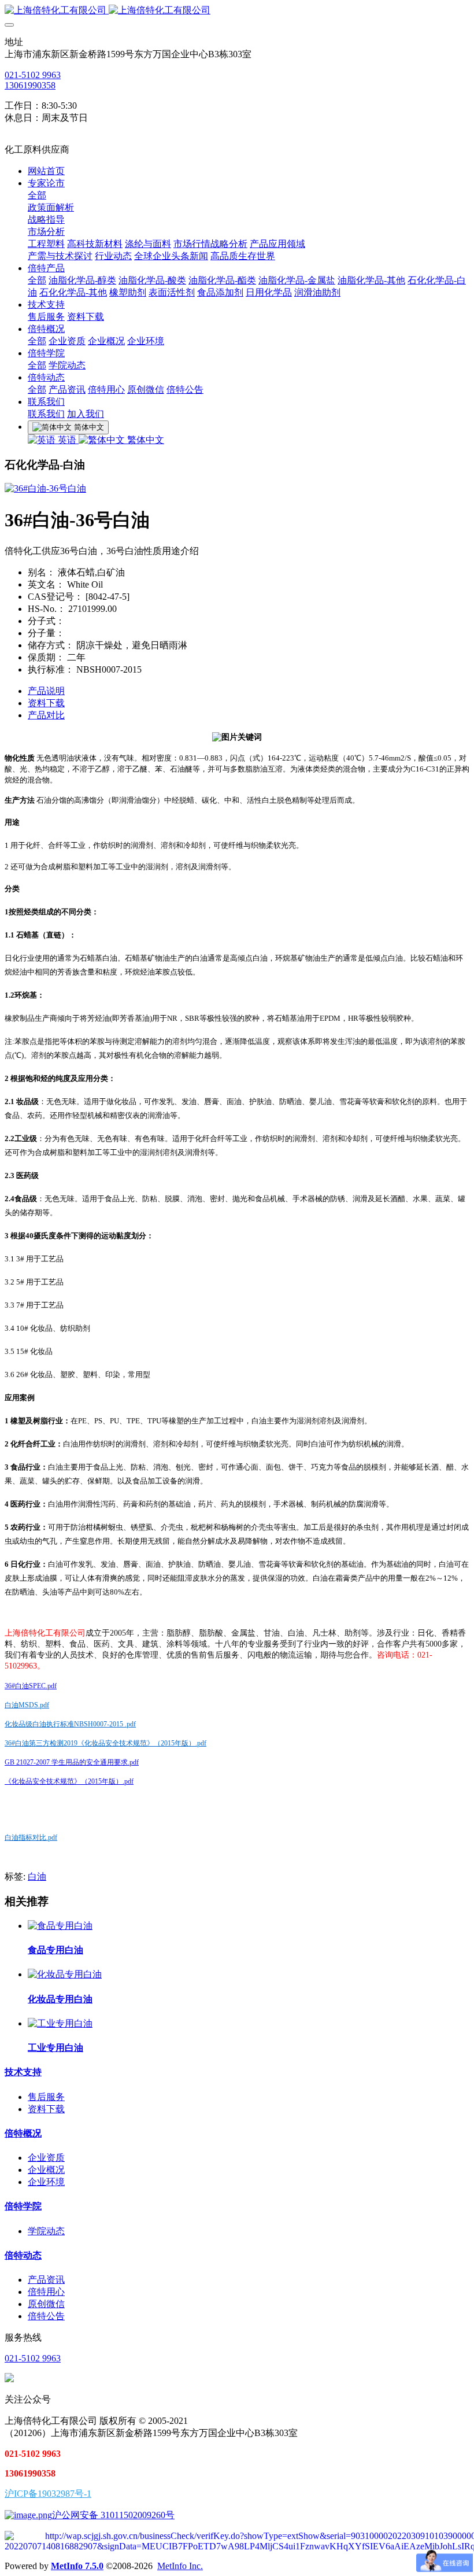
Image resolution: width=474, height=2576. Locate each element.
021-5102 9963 (33, 75)
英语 (67, 440)
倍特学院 (23, 2206)
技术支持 (23, 2072)
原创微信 (46, 2304)
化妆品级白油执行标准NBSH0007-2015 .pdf (70, 1724)
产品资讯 (46, 2280)
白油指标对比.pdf (31, 1837)
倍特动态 (23, 2255)
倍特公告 (46, 2316)
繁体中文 (145, 440)
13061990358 (30, 85)
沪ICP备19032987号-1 (48, 2494)
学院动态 (46, 2231)
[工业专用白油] (60, 2023)
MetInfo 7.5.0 (77, 2566)
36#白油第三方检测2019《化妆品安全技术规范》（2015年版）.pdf (105, 1743)
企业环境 (46, 2182)
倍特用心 (46, 2292)
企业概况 (46, 2170)
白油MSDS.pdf (27, 1705)
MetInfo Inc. (180, 2566)
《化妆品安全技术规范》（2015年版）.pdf (69, 1781)
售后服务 (46, 2097)
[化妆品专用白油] (65, 1974)
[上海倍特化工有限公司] (237, 11)
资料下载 (46, 703)
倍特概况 (23, 2133)
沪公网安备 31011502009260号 (113, 2515)
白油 (37, 1876)
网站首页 (46, 171)
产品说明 (46, 691)
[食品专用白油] (60, 1926)
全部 (37, 195)
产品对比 (46, 715)
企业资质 (46, 2158)
